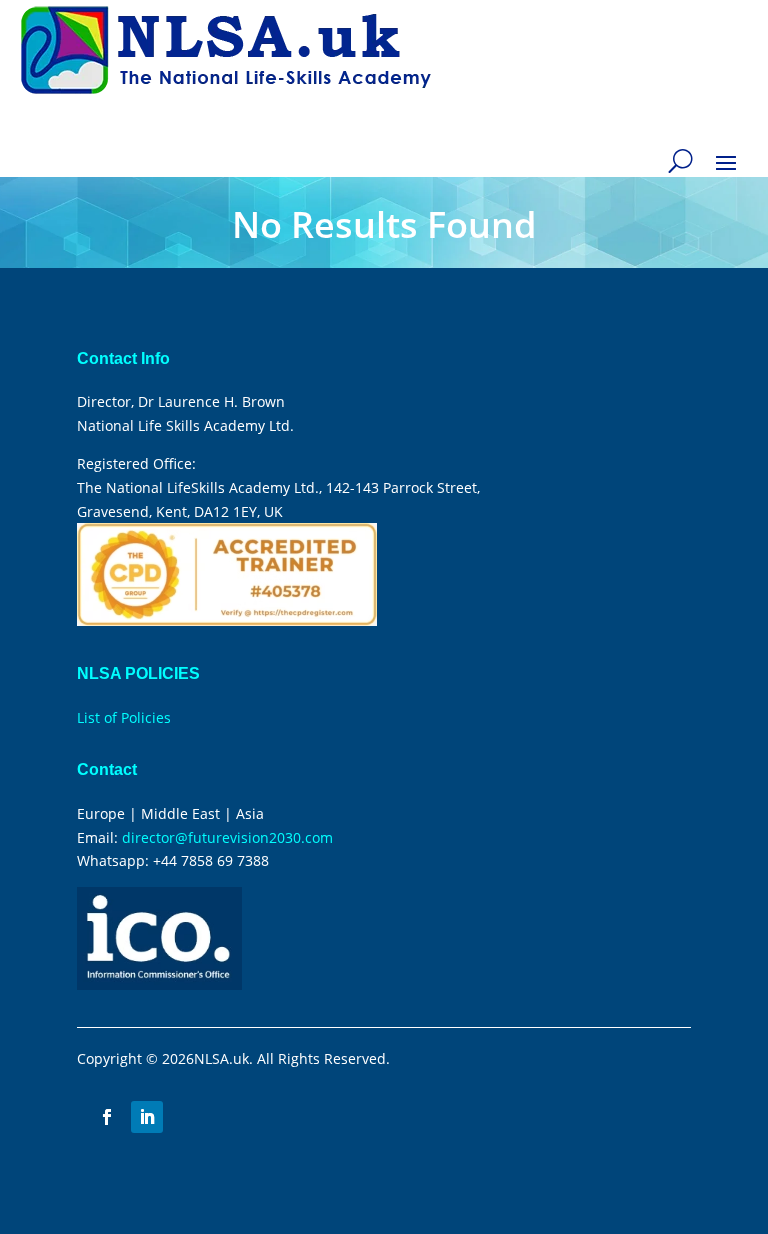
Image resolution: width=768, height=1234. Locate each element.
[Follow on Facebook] (107, 1117)
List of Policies (124, 717)
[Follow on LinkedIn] (147, 1117)
